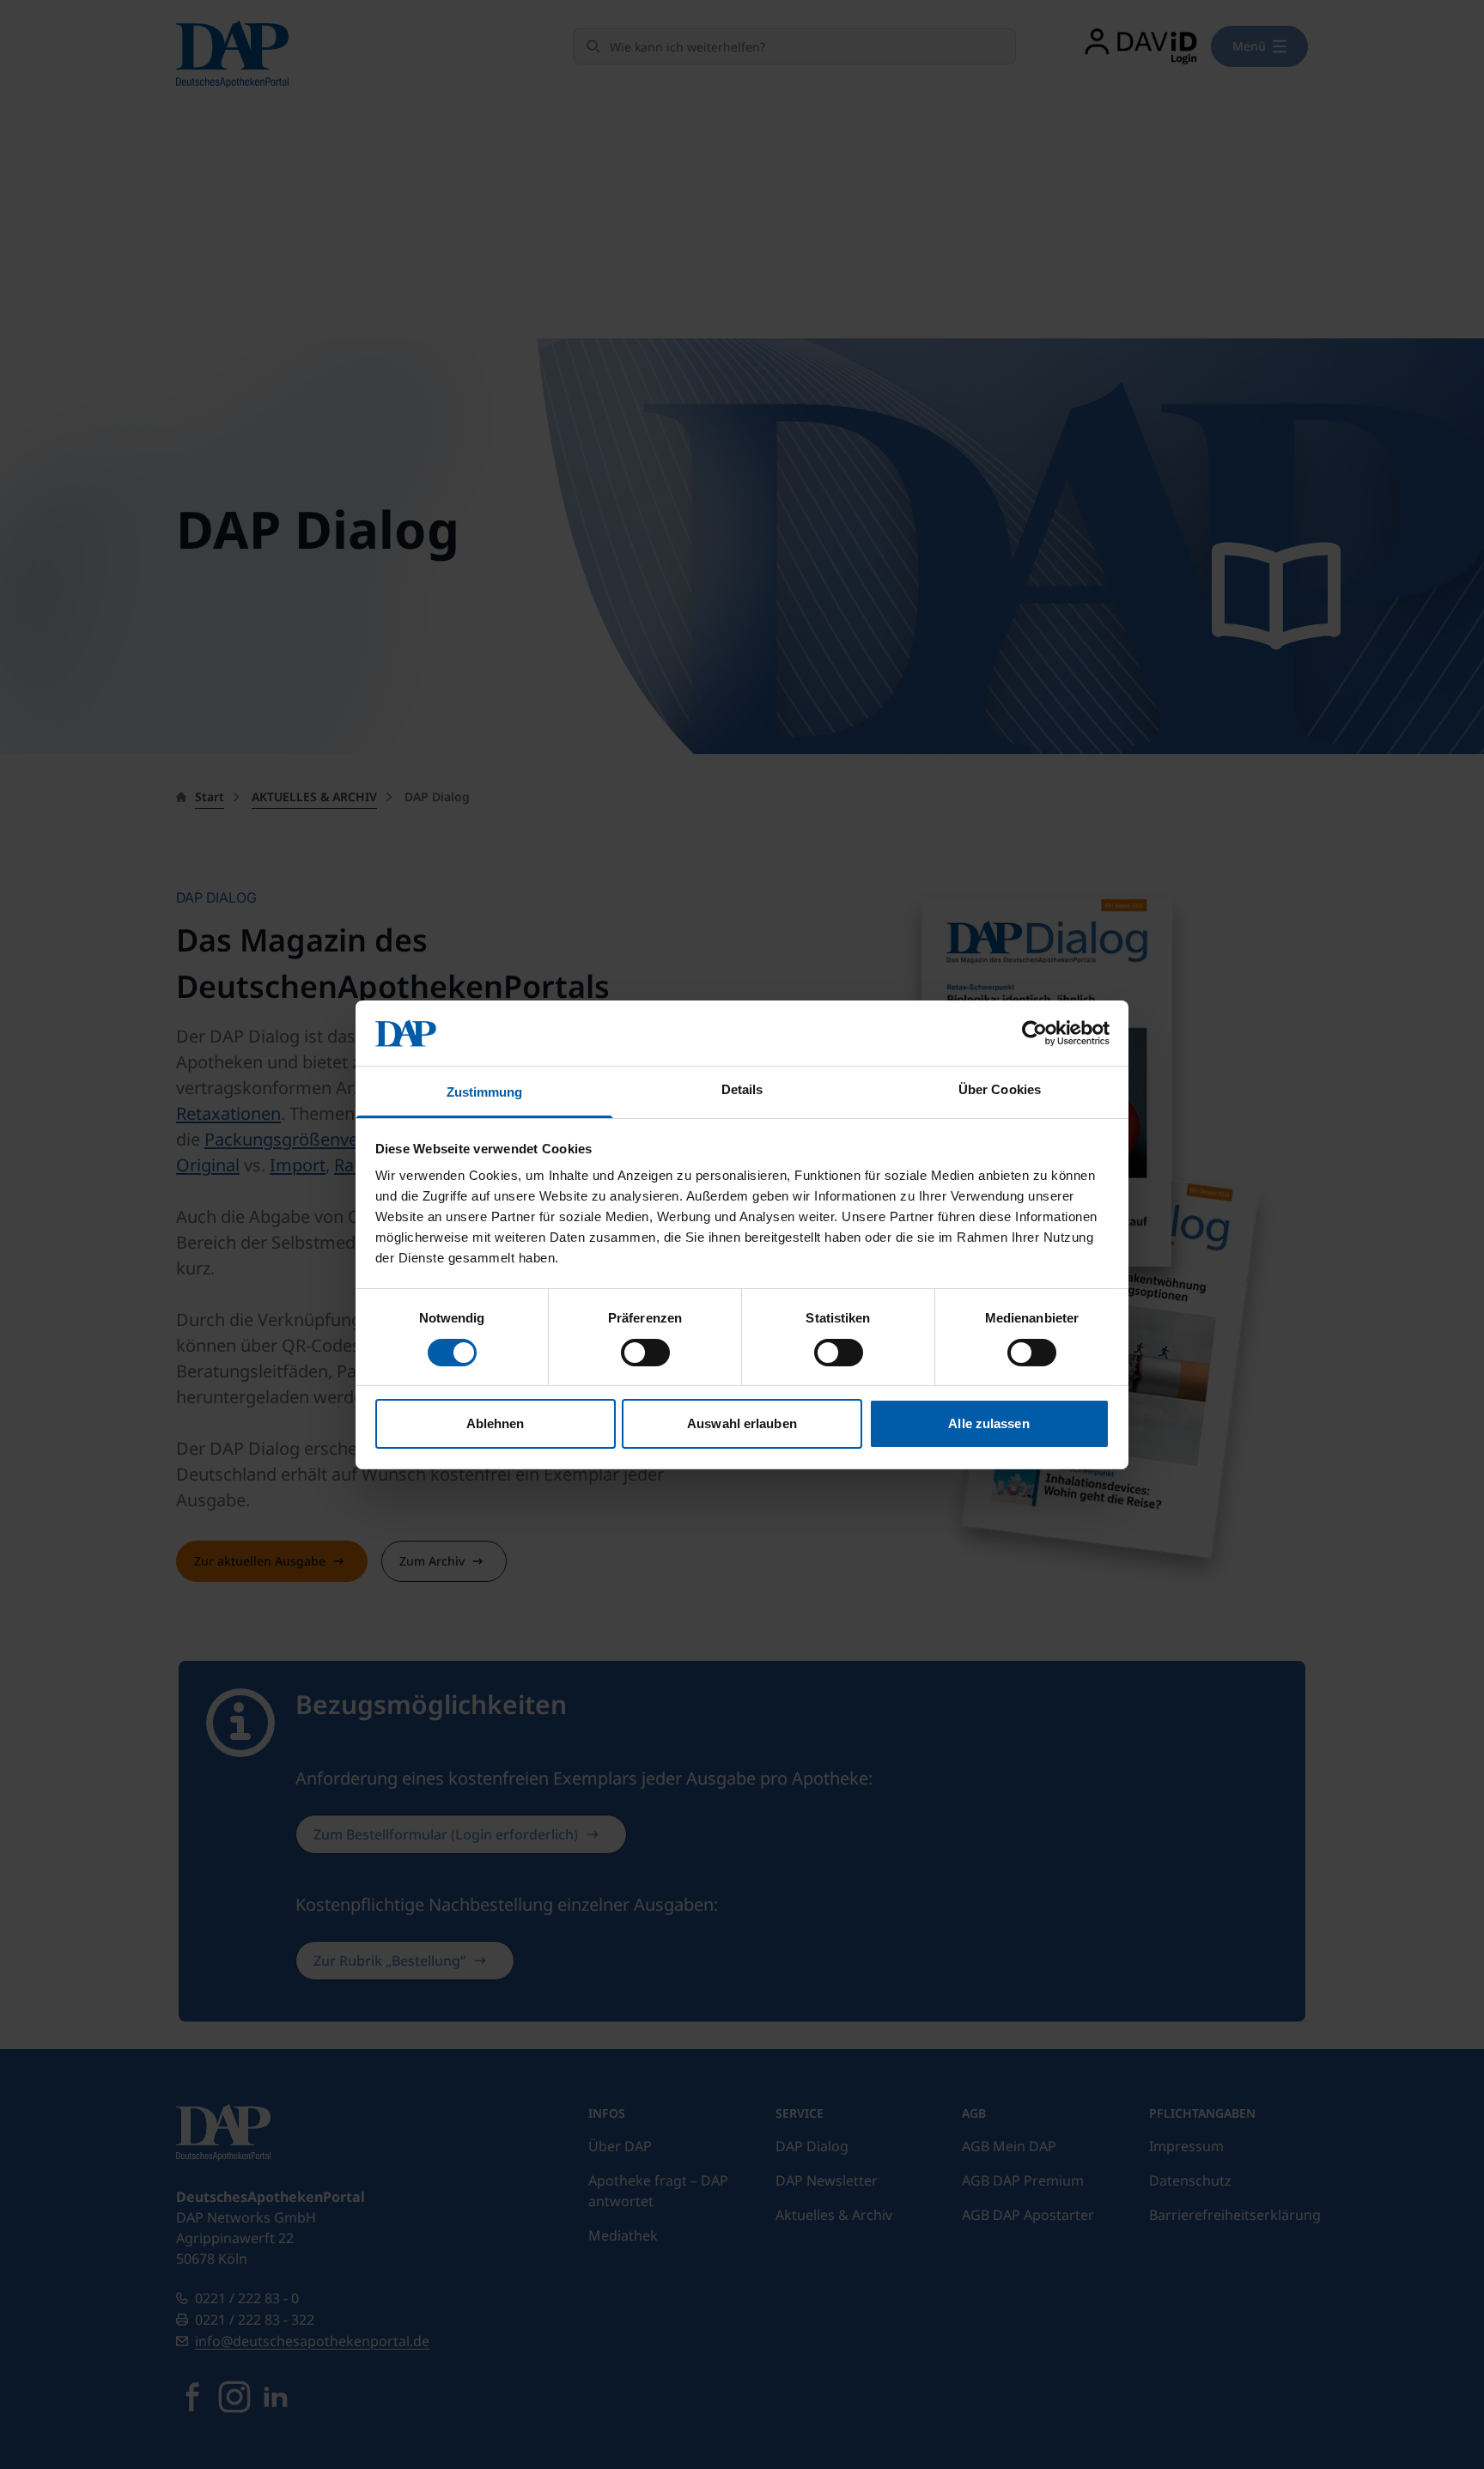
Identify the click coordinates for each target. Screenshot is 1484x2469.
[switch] (645, 1353)
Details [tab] (742, 1089)
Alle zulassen (988, 1423)
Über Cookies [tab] (1000, 1089)
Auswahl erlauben (742, 1423)
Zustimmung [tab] (485, 1092)
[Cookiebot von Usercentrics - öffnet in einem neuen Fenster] (1034, 1033)
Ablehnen (496, 1423)
